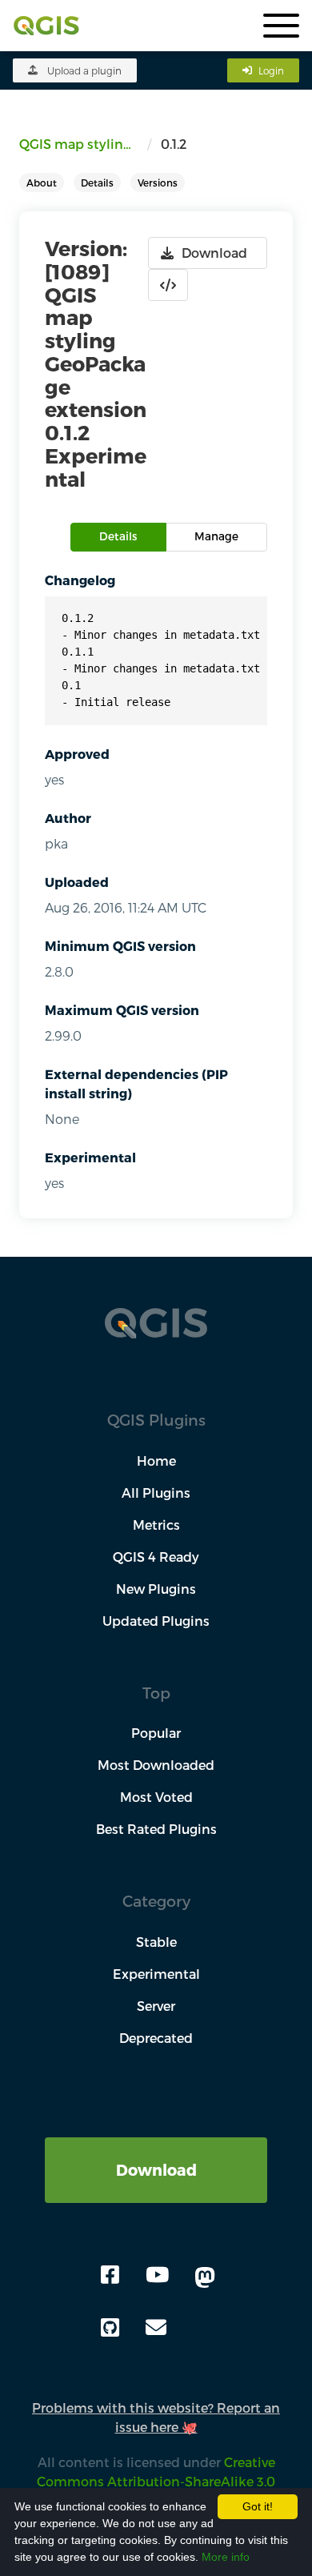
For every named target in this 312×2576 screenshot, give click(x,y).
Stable (156, 1942)
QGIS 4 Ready (156, 1557)
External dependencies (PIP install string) (136, 1083)
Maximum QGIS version (122, 1010)
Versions (158, 183)
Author (68, 818)
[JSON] (168, 285)
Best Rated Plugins (156, 1829)
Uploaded (77, 882)
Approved (77, 754)
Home (156, 1461)
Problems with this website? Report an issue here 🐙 (156, 2417)
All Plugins (156, 1493)
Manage (216, 536)
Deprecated (156, 2038)
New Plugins (156, 1589)
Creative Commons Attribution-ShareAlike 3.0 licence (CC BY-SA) (151, 2481)
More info (226, 2557)
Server (156, 2006)
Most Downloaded (156, 1765)
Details (97, 183)
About (42, 183)
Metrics (156, 1525)
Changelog (80, 580)
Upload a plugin (84, 70)
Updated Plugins (156, 1621)
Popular (156, 1733)
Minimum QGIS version (120, 946)
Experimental (90, 1157)
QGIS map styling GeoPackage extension (83, 144)
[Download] (156, 2147)
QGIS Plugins (156, 1420)
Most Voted (156, 1797)
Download (156, 2170)
